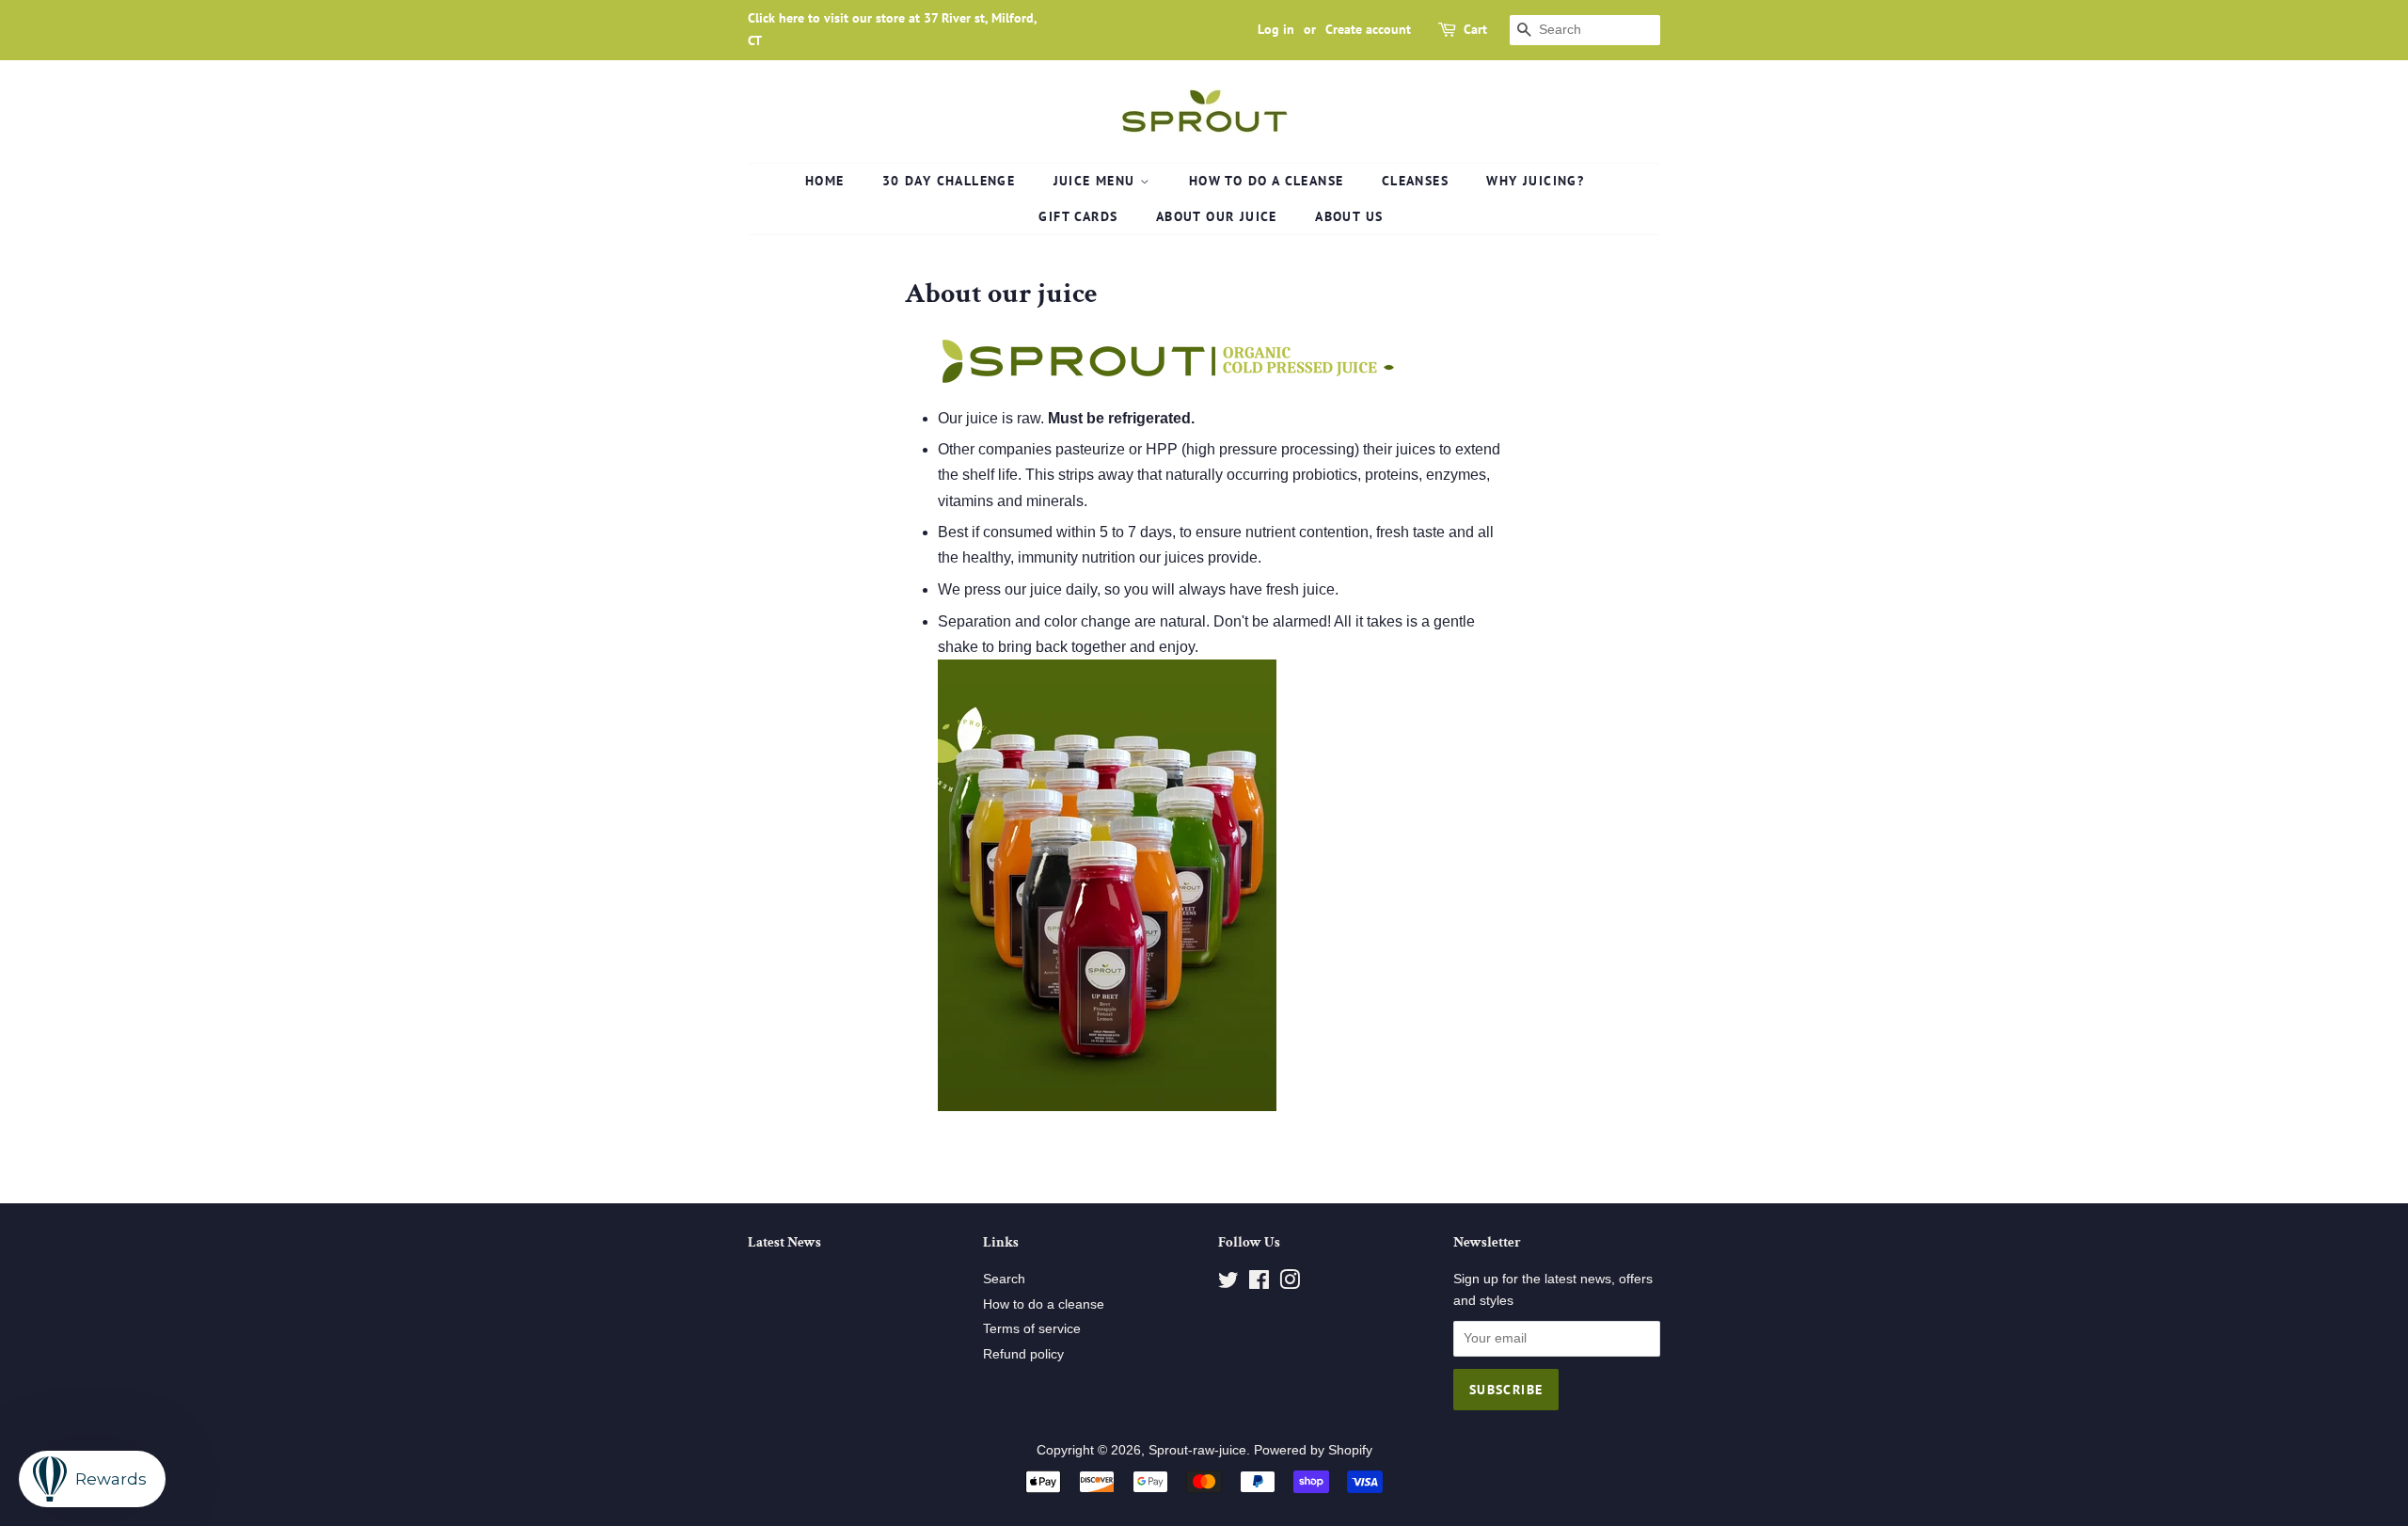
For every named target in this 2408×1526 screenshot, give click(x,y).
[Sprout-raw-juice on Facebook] (1259, 1284)
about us (1349, 216)
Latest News (784, 1242)
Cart (1475, 29)
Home (825, 181)
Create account (1368, 29)
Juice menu (1097, 181)
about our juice (1217, 216)
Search (1004, 1279)
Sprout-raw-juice (1197, 1450)
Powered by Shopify (1313, 1450)
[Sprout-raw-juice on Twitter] (1228, 1284)
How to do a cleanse (1267, 181)
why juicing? (1535, 181)
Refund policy (1023, 1354)
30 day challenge (949, 181)
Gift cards (1078, 216)
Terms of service (1032, 1329)
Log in (1276, 29)
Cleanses (1415, 181)
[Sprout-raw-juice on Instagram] (1290, 1284)
